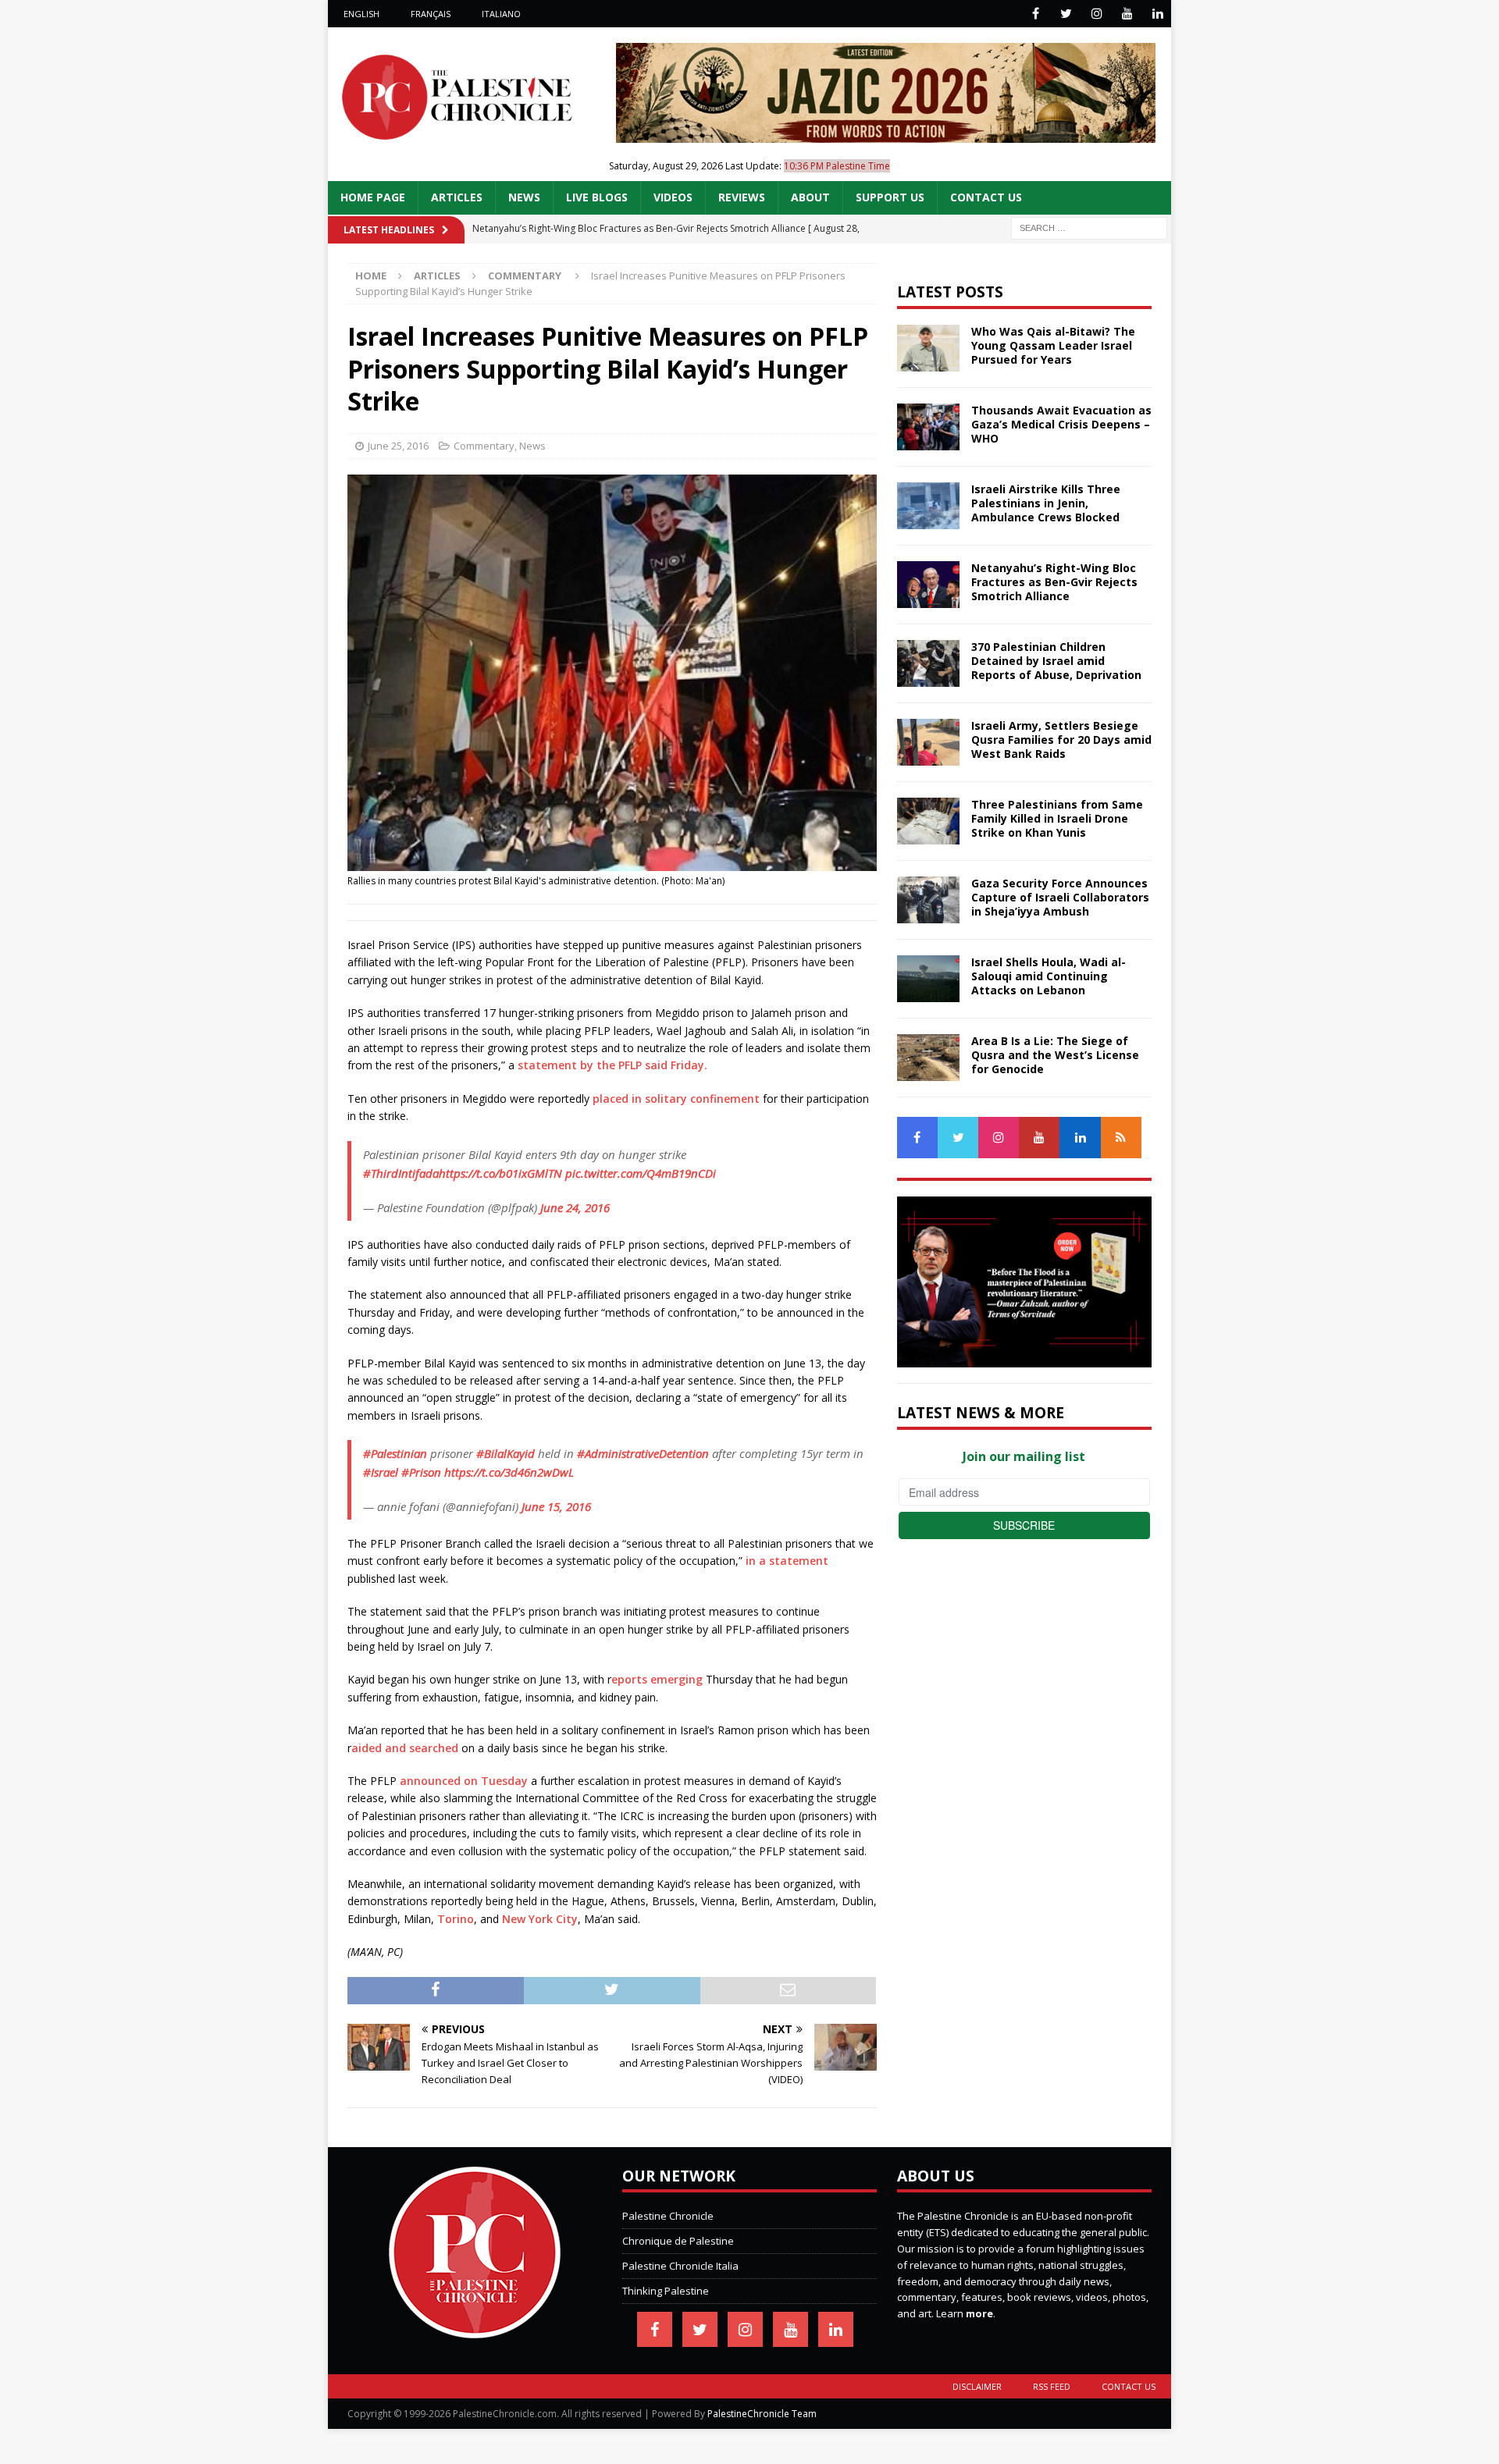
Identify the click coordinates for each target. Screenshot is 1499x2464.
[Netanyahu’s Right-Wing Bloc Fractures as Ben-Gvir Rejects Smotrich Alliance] (928, 585)
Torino (456, 1919)
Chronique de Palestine (678, 2241)
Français (431, 14)
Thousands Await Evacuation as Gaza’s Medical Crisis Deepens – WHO (1061, 424)
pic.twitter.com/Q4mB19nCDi (641, 1173)
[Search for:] (1089, 227)
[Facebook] (1036, 14)
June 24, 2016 (575, 1207)
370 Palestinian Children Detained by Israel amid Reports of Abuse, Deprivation (1056, 661)
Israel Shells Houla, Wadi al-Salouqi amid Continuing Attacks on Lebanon (1049, 976)
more (979, 2313)
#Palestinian (395, 1453)
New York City (538, 1919)
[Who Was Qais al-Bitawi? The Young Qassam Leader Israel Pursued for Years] (928, 348)
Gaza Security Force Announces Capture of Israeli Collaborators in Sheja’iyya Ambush (1060, 897)
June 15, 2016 (556, 1506)
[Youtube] (1127, 14)
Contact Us (986, 197)
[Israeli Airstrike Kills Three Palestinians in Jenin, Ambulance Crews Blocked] (928, 506)
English (361, 14)
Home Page (373, 197)
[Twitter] (1066, 14)
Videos (673, 197)
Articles (457, 197)
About (810, 197)
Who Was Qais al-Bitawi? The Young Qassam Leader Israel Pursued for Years (1053, 345)
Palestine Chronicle (668, 2216)
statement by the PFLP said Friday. (612, 1065)
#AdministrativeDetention (643, 1453)
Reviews (742, 197)
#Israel (381, 1472)
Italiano (501, 14)
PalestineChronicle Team (762, 2414)
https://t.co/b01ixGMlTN (500, 1173)
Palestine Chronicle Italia (680, 2266)
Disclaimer (977, 2386)
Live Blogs (597, 197)
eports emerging (657, 1679)
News (524, 197)
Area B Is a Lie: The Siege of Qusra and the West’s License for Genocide (1055, 1055)
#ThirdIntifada (401, 1173)
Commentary (484, 446)
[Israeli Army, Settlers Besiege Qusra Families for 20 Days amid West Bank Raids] (928, 742)
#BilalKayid (506, 1453)
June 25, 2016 (398, 446)
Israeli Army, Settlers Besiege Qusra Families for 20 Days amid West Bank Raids (1061, 740)
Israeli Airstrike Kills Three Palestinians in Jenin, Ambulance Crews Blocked (1046, 503)
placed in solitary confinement (676, 1099)
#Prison (421, 1472)
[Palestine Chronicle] (475, 2330)
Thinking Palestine (666, 2291)
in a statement (785, 1561)
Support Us (890, 197)
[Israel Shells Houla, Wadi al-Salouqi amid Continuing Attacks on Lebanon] (928, 979)
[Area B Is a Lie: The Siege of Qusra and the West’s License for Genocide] (928, 1058)
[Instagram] (1097, 14)
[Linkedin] (1157, 14)
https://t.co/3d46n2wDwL (509, 1472)
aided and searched (406, 1748)
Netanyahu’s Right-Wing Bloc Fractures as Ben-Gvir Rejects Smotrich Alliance (1054, 582)
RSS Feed (1052, 2386)
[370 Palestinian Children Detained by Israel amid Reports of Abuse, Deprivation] (928, 663)
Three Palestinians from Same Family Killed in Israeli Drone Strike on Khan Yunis (1057, 818)
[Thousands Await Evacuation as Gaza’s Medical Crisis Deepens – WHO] (928, 427)
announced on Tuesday (464, 1781)
